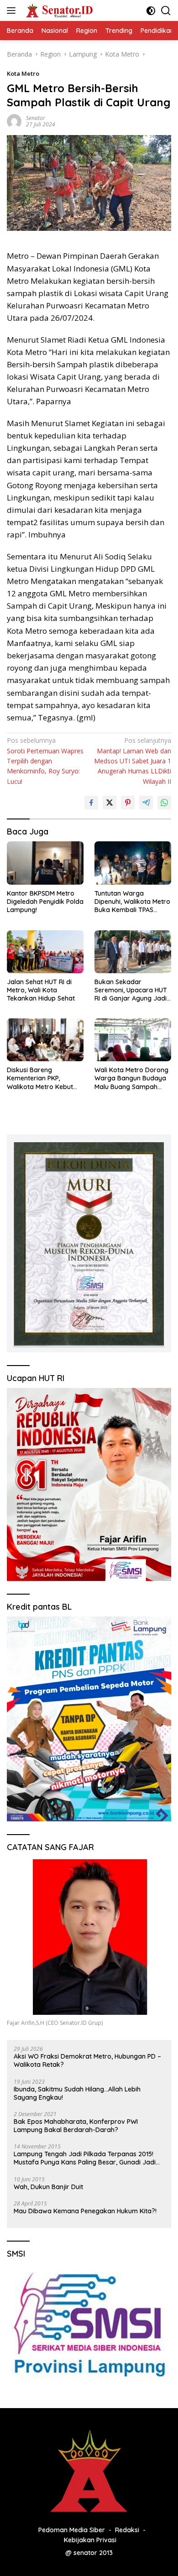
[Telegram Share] (146, 803)
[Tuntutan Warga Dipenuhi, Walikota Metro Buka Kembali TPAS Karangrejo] (133, 863)
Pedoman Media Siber (72, 2530)
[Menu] (13, 10)
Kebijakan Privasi (90, 2540)
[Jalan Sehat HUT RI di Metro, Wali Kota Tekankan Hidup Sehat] (45, 952)
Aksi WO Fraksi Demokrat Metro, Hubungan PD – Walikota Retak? (87, 2060)
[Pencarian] (166, 11)
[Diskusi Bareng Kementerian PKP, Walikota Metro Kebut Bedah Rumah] (45, 1040)
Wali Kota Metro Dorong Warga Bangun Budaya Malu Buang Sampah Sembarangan (131, 1078)
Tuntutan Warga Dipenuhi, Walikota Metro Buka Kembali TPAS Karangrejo (132, 902)
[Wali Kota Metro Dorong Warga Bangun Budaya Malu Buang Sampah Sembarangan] (133, 1040)
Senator (36, 118)
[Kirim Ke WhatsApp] (164, 803)
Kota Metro (23, 73)
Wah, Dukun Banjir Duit (48, 2187)
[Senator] (59, 10)
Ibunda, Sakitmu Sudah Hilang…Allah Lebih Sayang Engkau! (77, 2093)
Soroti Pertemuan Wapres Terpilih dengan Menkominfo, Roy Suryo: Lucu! (45, 761)
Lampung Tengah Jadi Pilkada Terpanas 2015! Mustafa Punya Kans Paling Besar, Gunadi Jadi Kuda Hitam (85, 2158)
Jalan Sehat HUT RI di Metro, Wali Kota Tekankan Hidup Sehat (41, 990)
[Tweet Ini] (110, 803)
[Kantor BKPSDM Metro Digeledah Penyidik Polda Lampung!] (45, 863)
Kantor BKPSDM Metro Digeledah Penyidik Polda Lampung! (45, 902)
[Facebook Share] (91, 803)
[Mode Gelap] (151, 11)
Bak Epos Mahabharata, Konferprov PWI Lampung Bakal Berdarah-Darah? (76, 2126)
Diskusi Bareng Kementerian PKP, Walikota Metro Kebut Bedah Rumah (40, 1078)
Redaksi (127, 2530)
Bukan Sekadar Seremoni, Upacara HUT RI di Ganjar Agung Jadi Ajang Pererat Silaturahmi (131, 990)
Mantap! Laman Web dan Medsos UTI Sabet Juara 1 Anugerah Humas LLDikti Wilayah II (133, 761)
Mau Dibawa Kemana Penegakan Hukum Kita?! (85, 2211)
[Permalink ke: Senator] (14, 121)
